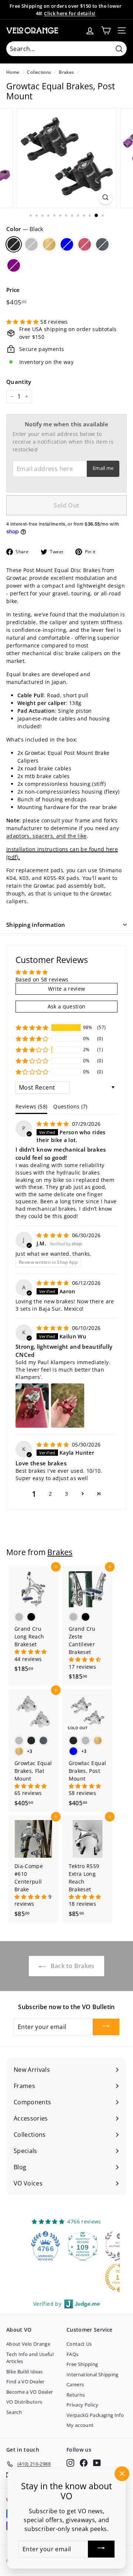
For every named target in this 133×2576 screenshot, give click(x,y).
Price (13, 290)
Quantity (19, 382)
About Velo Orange (28, 2344)
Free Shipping (82, 2364)
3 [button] (66, 1494)
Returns (76, 2395)
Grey (102, 244)
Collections (39, 72)
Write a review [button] (67, 989)
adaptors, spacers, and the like (47, 836)
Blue (67, 244)
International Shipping (93, 2374)
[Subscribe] (106, 2027)
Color (25, 229)
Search (14, 2412)
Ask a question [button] (67, 1006)
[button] (23, 322)
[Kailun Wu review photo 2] (68, 1406)
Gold (49, 244)
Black (14, 244)
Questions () (70, 1106)
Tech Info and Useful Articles (30, 2358)
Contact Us (79, 2344)
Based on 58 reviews (42, 979)
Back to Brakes (71, 1966)
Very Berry (85, 244)
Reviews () (31, 1106)
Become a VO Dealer (30, 2392)
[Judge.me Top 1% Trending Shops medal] (84, 2277)
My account (80, 2425)
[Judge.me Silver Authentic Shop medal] (84, 2246)
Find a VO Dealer (25, 2381)
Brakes (66, 72)
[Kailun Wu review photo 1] (32, 1406)
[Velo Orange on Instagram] (70, 2463)
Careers (75, 2384)
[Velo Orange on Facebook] (84, 2463)
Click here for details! (70, 13)
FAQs (72, 2354)
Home (13, 72)
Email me (103, 468)
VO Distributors (24, 2402)
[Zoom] (105, 197)
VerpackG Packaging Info (95, 2415)
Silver (31, 244)
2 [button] (50, 1494)
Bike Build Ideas (25, 2372)
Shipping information (36, 925)
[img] (54, 1124)
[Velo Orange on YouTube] (97, 2463)
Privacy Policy (82, 2405)
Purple (14, 265)
